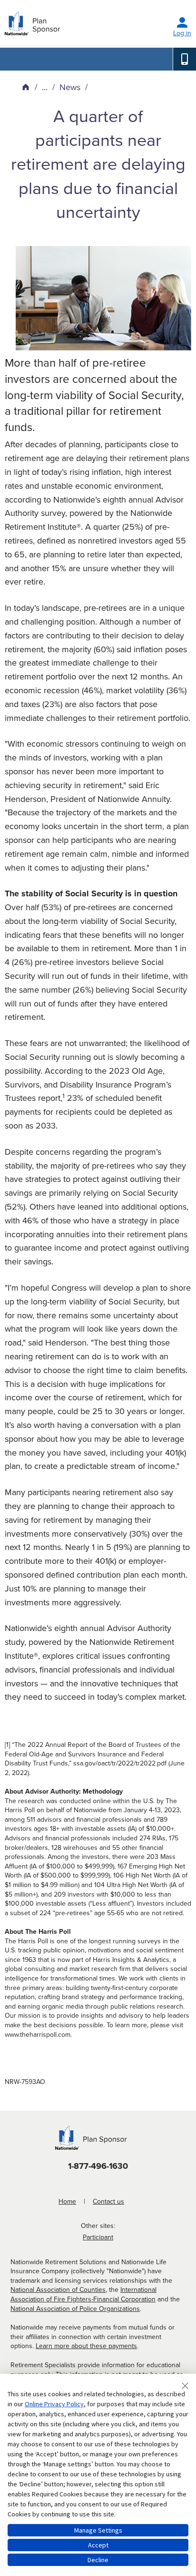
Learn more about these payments (86, 2346)
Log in (182, 33)
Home (67, 2201)
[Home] (26, 87)
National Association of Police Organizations (75, 2309)
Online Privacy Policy (54, 2404)
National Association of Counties (58, 2290)
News (70, 87)
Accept (98, 2545)
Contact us (108, 2201)
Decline (98, 2560)
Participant (98, 2237)
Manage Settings (98, 2530)
